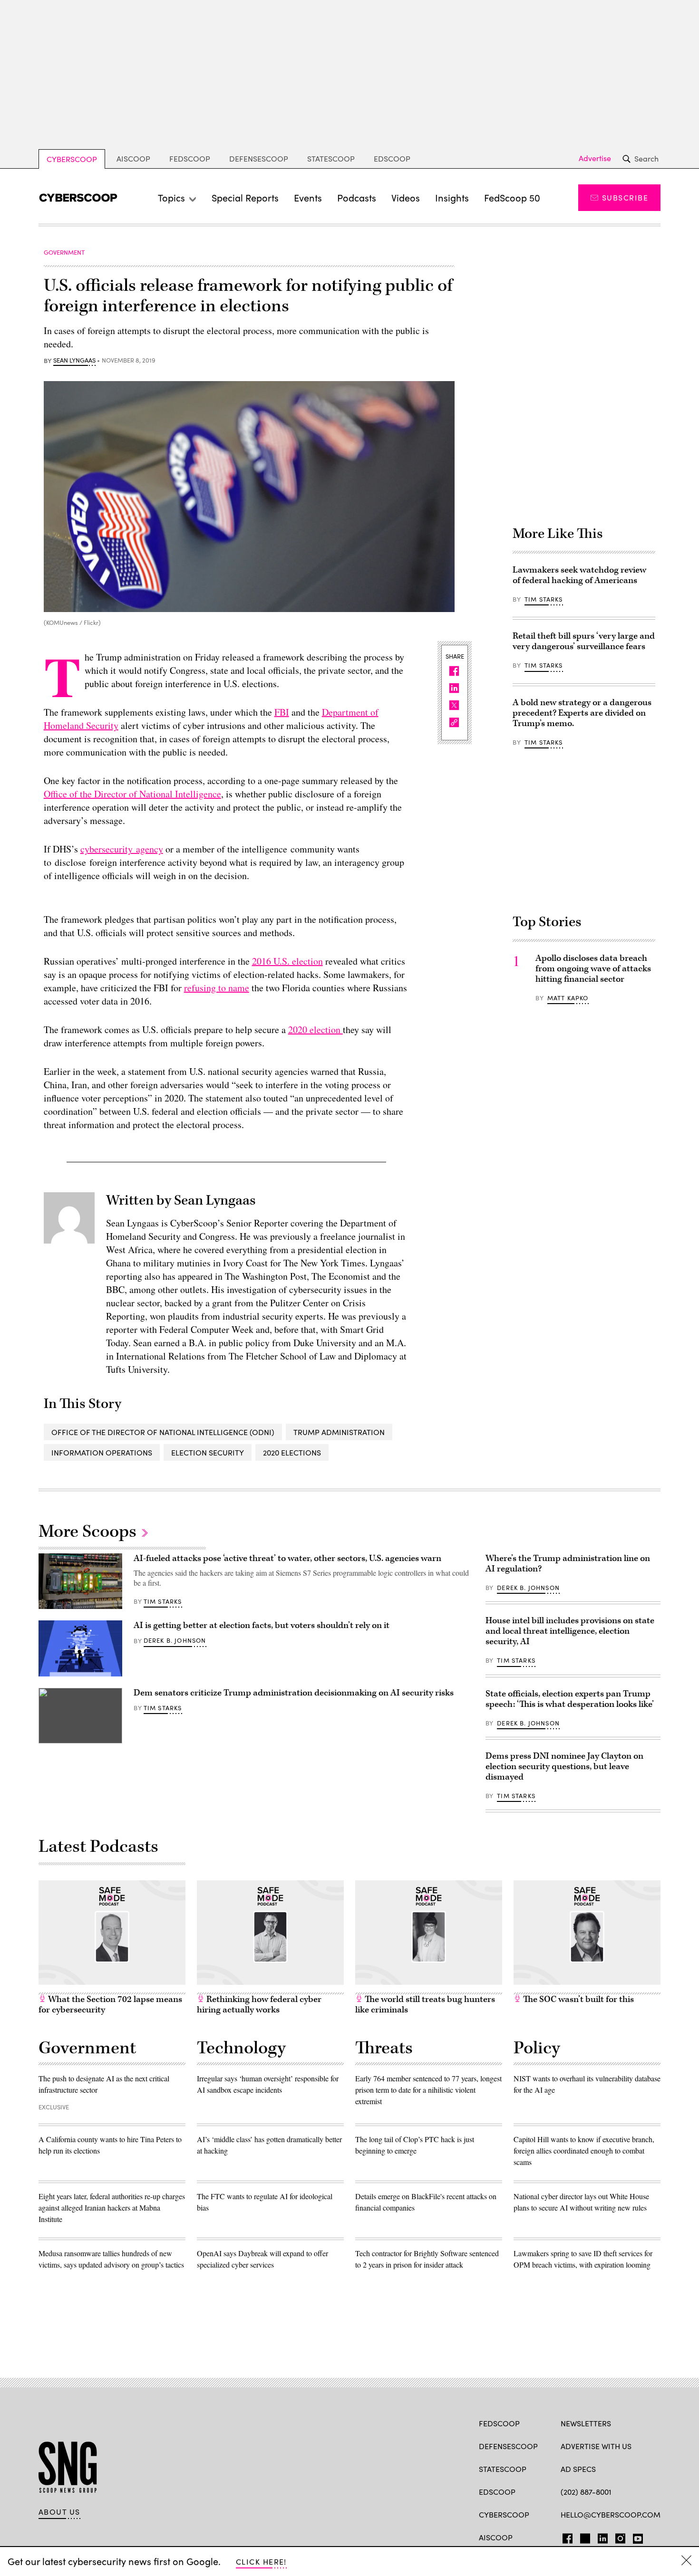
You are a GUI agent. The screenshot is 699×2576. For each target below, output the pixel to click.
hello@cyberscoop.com (611, 2514)
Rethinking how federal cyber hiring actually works (259, 2005)
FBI (282, 712)
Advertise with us (596, 2446)
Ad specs (578, 2469)
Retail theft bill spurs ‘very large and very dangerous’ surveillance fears (584, 641)
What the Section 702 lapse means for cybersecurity (110, 2005)
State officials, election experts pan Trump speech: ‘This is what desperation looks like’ (570, 1699)
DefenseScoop (259, 158)
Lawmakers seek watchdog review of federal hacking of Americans (579, 575)
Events (308, 197)
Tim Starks (544, 599)
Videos (406, 197)
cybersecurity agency (122, 849)
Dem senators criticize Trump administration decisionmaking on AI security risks (294, 1693)
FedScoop (190, 158)
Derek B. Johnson (175, 1640)
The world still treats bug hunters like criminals (425, 2005)
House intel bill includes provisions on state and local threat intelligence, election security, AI (570, 1631)
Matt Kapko (568, 998)
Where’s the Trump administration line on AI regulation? (568, 1564)
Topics (171, 197)
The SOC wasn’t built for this (578, 1999)
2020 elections (292, 1452)
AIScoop (133, 158)
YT (636, 2537)
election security (208, 1452)
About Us (59, 2512)
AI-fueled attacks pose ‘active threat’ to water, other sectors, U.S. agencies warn (287, 1558)
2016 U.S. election (287, 961)
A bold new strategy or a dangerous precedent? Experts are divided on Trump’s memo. (582, 713)
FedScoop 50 (512, 197)
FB (565, 2537)
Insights (452, 197)
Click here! (261, 2562)
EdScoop (392, 158)
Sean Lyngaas (74, 361)
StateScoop (331, 158)
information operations (102, 1452)
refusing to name (217, 988)
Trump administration (339, 1432)
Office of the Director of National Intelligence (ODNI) (163, 1432)
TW (584, 2537)
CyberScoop (72, 159)
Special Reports (245, 197)
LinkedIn (603, 2537)
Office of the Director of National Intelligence (132, 794)
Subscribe (625, 197)
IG (617, 2537)
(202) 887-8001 (586, 2492)
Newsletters (586, 2423)
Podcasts (357, 197)
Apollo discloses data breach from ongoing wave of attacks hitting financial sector (593, 969)
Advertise (595, 158)
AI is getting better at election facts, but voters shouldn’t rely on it (262, 1625)
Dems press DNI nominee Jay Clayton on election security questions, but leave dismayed (564, 1767)
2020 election (316, 1029)
